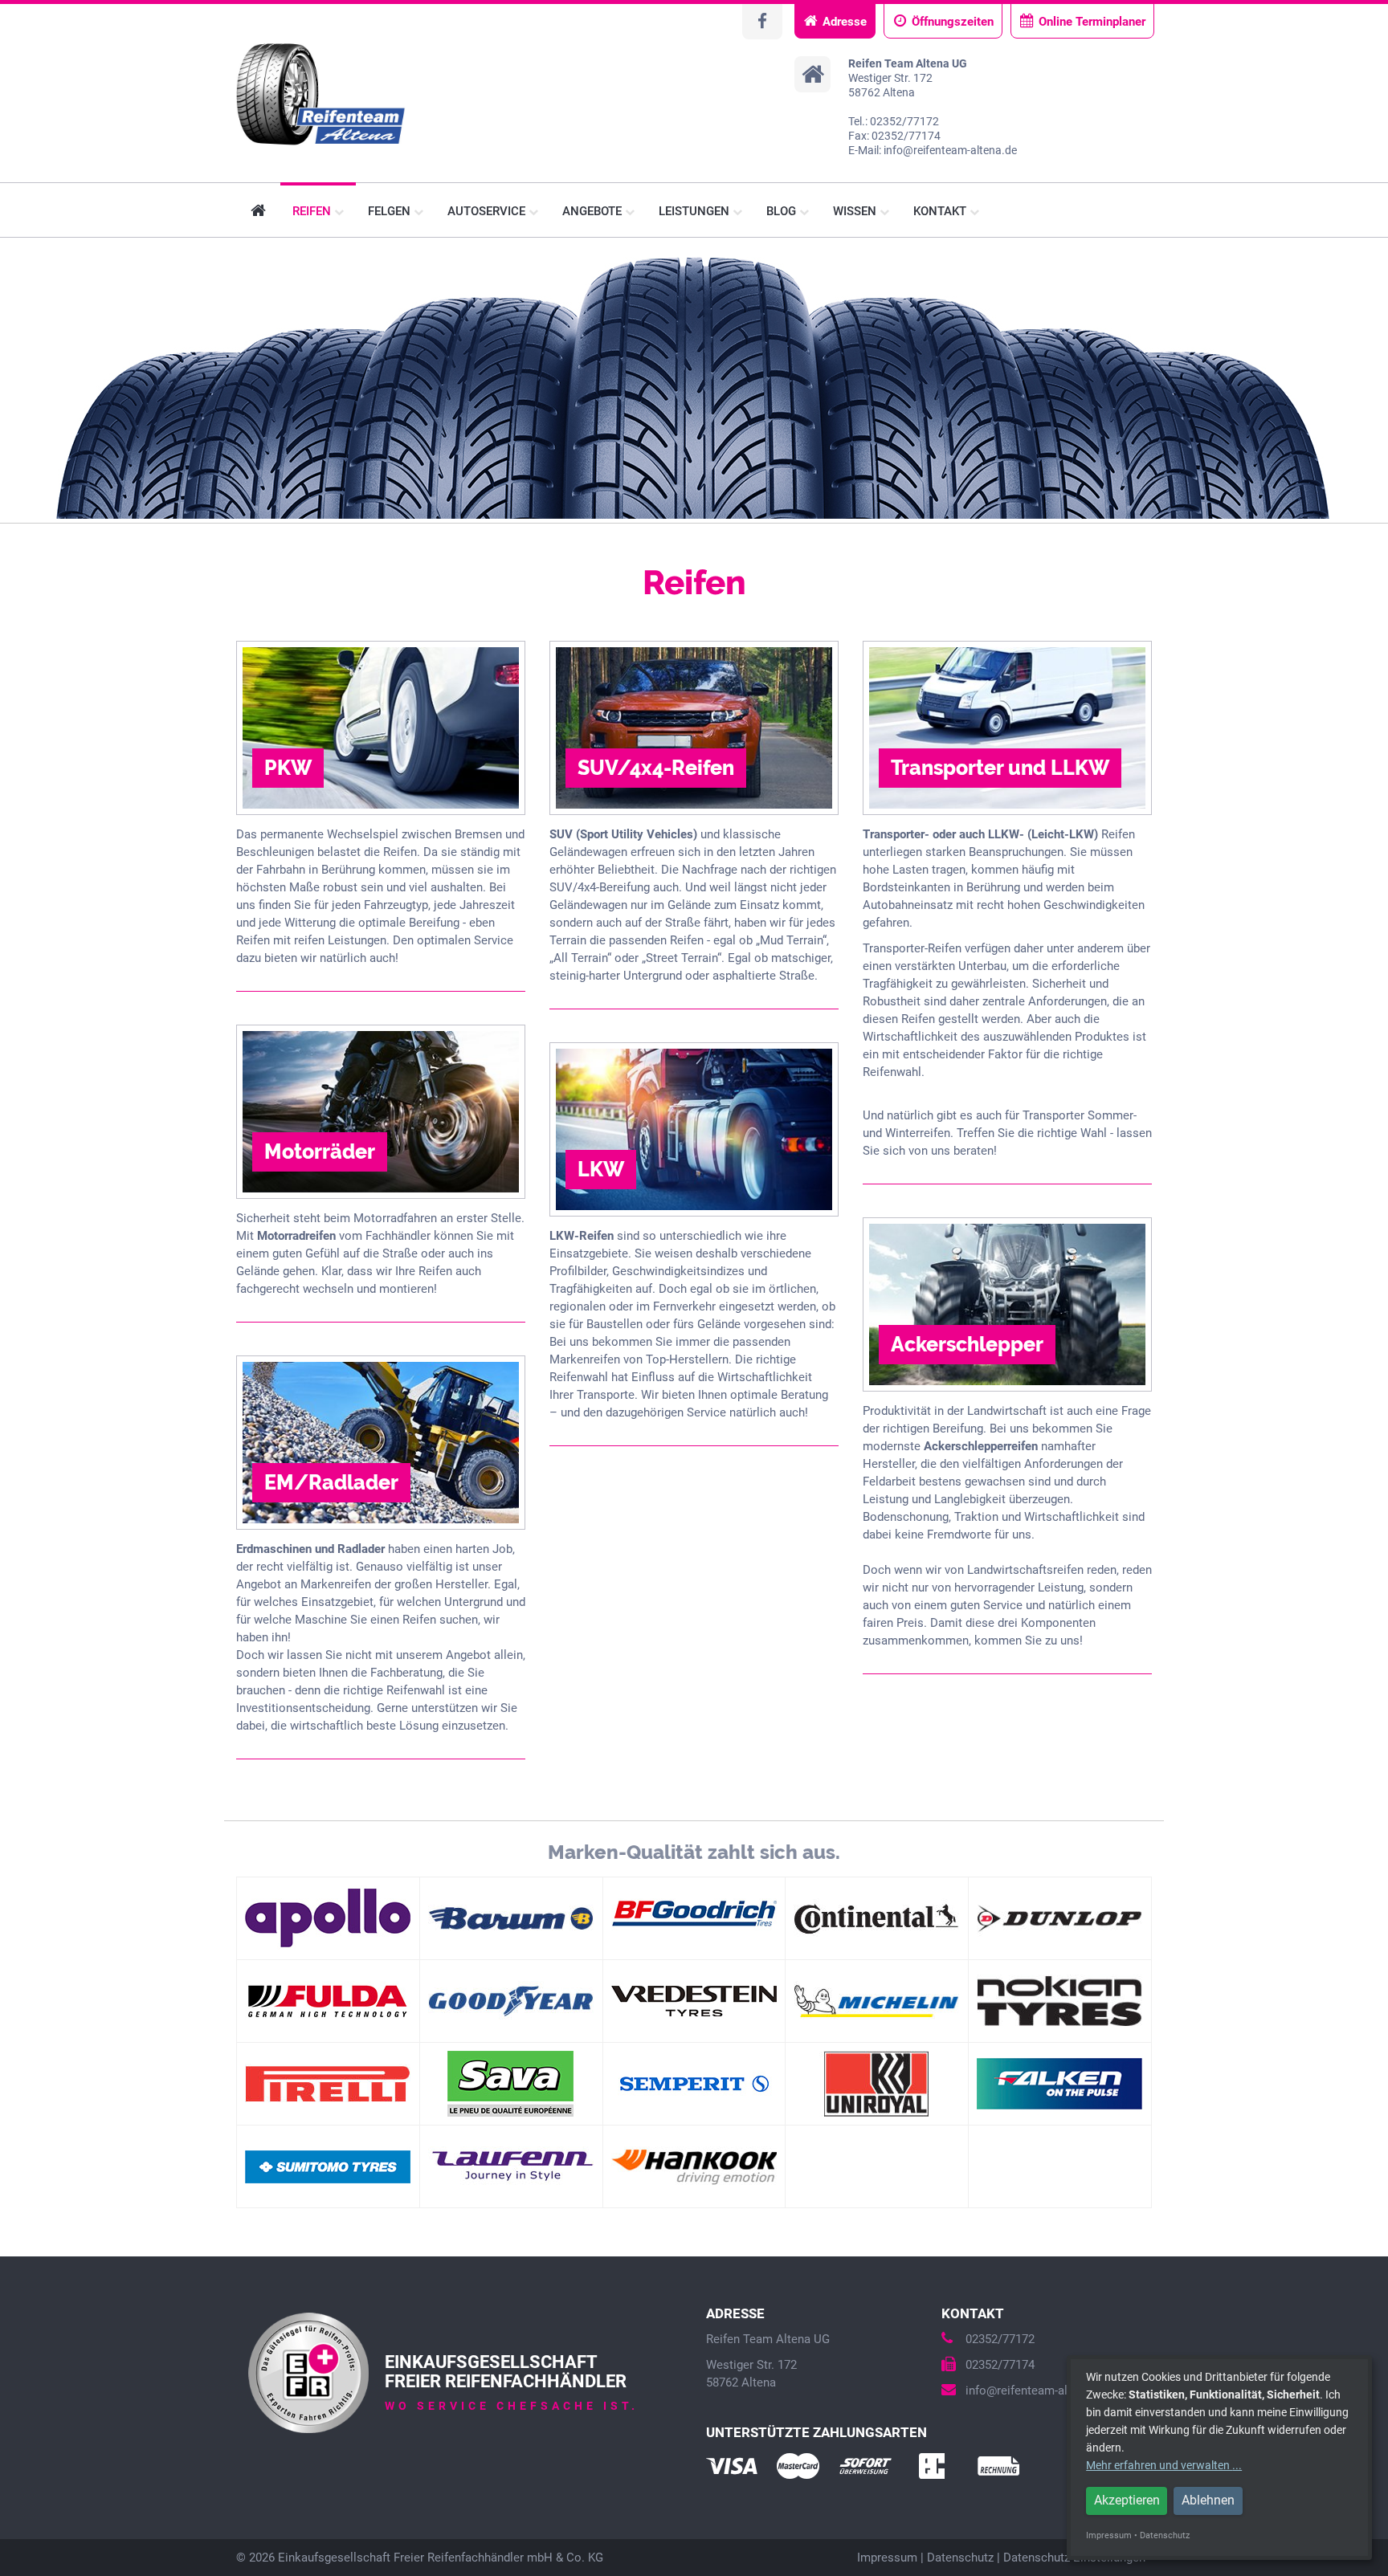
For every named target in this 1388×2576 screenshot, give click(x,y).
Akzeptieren (1127, 2500)
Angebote (594, 211)
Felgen (391, 211)
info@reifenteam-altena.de (1036, 2391)
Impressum (887, 2558)
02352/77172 (1000, 2339)
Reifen (313, 211)
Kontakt (941, 211)
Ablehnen (1208, 2500)
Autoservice (488, 211)
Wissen (856, 211)
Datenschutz (960, 2558)
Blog (783, 211)
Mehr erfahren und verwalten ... (1164, 2465)
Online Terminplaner (1092, 22)
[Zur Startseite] (321, 95)
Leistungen (696, 211)
